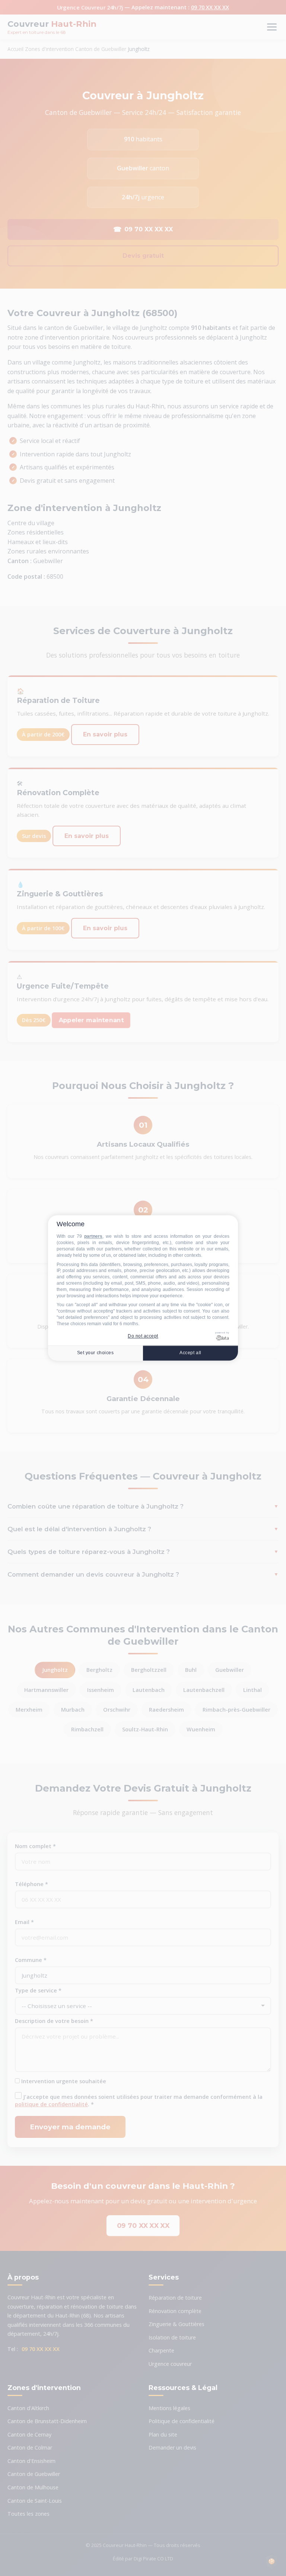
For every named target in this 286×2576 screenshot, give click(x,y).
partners (93, 1237)
